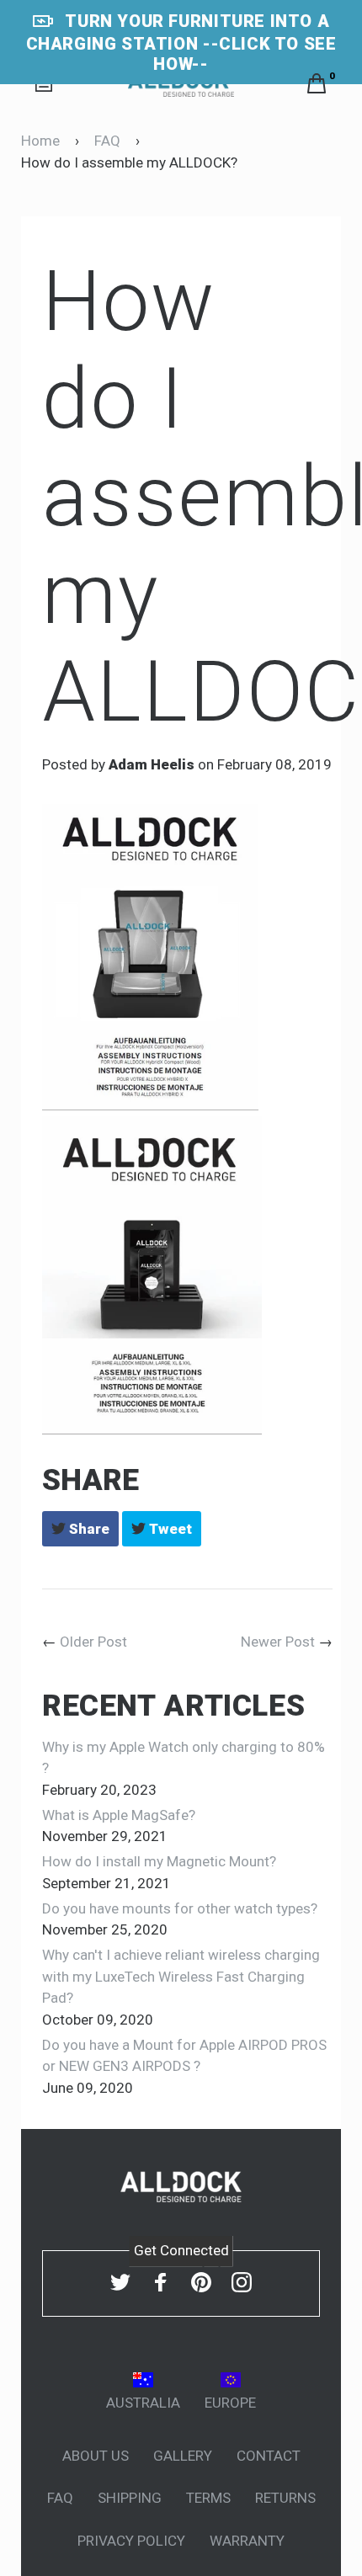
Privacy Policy (131, 2541)
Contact (269, 2456)
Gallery (183, 2456)
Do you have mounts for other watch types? (180, 1908)
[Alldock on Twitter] (120, 2282)
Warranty (247, 2541)
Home (40, 141)
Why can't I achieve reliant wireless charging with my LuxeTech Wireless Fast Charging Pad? (181, 1976)
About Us (96, 2456)
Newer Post (278, 1642)
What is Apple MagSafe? (119, 1815)
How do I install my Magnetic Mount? (159, 1861)
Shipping (130, 2498)
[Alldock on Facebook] (161, 2282)
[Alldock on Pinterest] (201, 2282)
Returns (285, 2498)
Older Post (93, 1642)
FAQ (107, 141)
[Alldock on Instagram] (242, 2282)
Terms (208, 2498)
